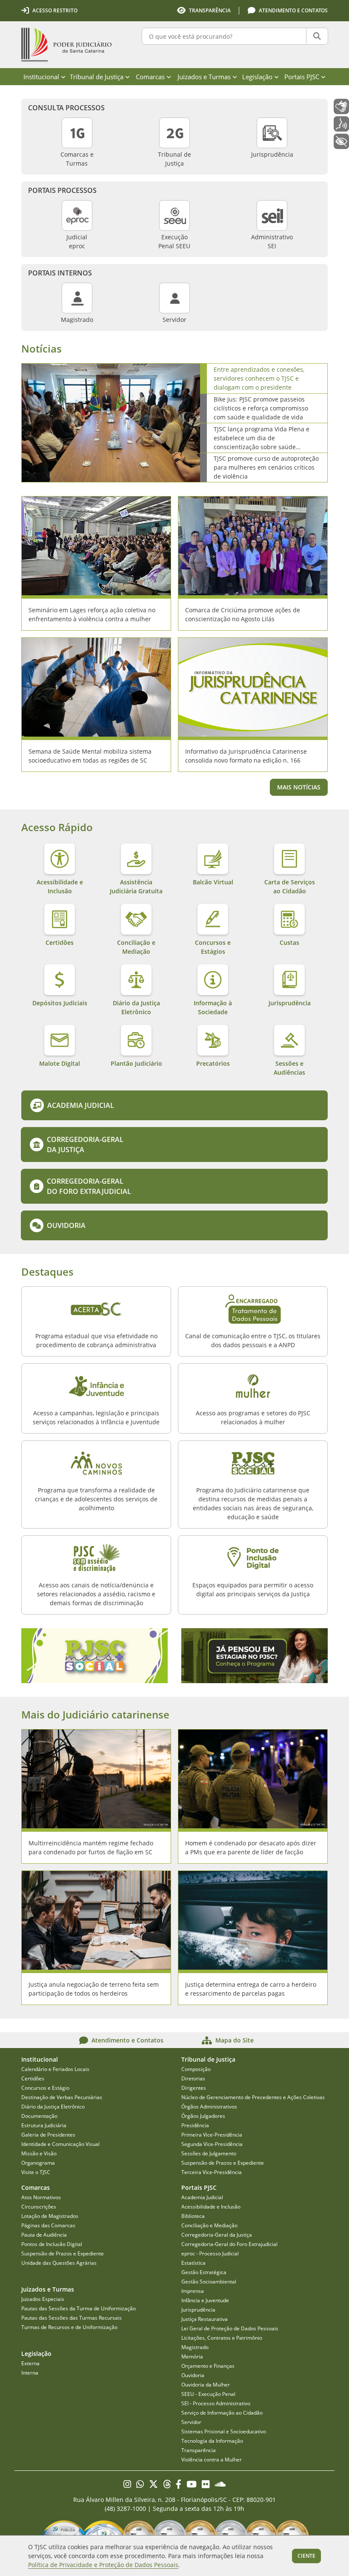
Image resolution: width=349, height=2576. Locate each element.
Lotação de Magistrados (50, 2216)
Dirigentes (194, 2088)
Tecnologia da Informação (212, 2441)
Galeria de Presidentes (48, 2135)
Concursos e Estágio (45, 2088)
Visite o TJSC (36, 2172)
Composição (196, 2069)
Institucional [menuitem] (41, 77)
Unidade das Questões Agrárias (59, 2263)
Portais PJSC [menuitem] (302, 77)
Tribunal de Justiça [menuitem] (97, 77)
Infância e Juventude (205, 2300)
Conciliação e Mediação (209, 2225)
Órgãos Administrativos (209, 2107)
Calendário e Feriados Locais (55, 2069)
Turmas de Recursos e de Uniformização (69, 2327)
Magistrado (195, 2347)
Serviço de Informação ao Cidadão (222, 2413)
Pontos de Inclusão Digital (52, 2244)
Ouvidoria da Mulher (206, 2385)
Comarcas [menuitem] (150, 77)
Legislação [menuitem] (257, 77)
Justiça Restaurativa (205, 2319)
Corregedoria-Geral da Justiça (217, 2235)
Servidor (191, 2422)
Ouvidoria (193, 2375)
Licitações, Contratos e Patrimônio (222, 2338)
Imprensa (193, 2291)
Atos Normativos (41, 2197)
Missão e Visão (39, 2153)
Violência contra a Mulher (212, 2460)
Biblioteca (193, 2216)
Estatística (193, 2263)
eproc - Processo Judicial (210, 2253)
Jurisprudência (198, 2310)
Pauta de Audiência (44, 2235)
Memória (192, 2357)
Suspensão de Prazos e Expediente (223, 2163)
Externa (30, 2363)
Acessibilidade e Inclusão (211, 2207)
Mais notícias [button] (299, 787)
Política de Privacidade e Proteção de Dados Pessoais (103, 2565)
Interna (30, 2373)
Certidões (33, 2078)
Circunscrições (39, 2207)
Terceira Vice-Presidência (212, 2172)
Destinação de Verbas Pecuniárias (62, 2097)
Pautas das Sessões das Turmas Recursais (72, 2318)
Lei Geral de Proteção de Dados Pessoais (230, 2328)
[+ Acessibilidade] (341, 141)
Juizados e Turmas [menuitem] (204, 77)
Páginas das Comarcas (48, 2225)
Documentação (39, 2116)
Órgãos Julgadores (203, 2116)
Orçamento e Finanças (208, 2366)
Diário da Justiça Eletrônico (53, 2107)
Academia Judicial (202, 2197)
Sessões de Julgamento (209, 2153)
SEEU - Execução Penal (208, 2394)
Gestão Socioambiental (209, 2282)
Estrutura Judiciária (44, 2125)
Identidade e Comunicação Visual (60, 2144)
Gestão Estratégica (204, 2272)
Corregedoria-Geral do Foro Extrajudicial (229, 2244)
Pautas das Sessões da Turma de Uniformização (79, 2308)
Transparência (199, 2450)
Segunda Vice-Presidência (212, 2144)
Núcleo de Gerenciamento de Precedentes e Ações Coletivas (253, 2097)
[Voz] (341, 124)
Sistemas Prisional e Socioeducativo (224, 2431)
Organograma (38, 2163)
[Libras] (341, 106)
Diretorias (193, 2078)
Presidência (195, 2125)
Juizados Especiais (43, 2299)
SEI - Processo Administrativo (216, 2403)
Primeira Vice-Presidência (212, 2135)
